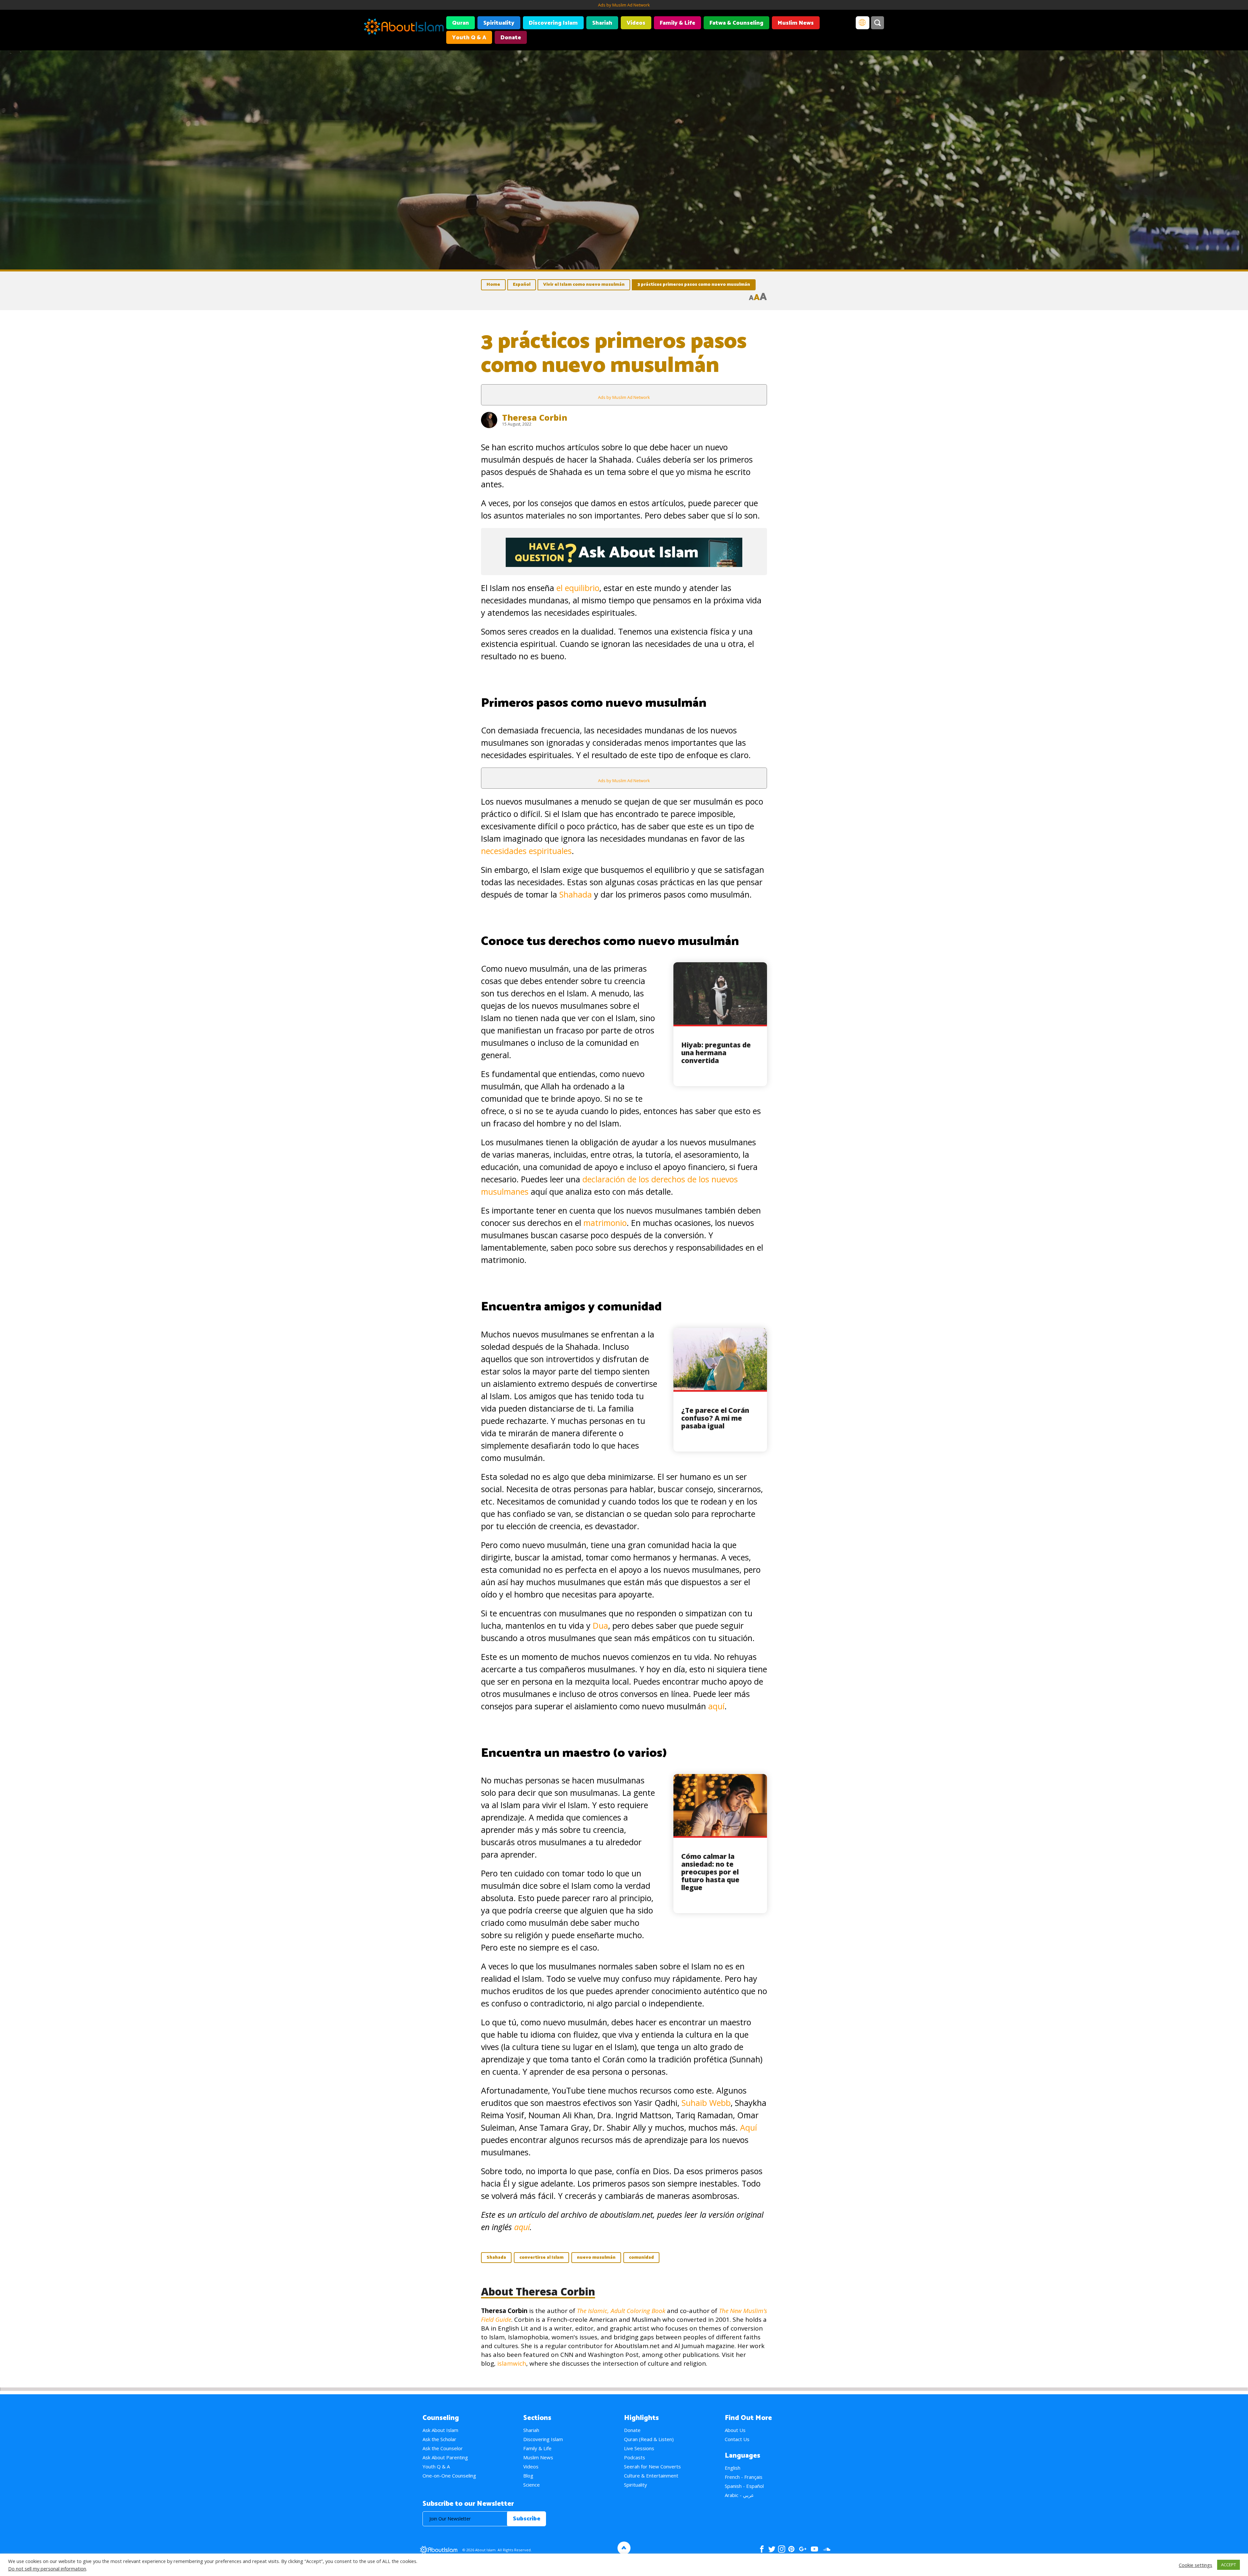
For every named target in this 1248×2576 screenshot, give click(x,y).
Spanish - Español (744, 2486)
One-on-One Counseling (449, 2476)
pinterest (791, 2549)
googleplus (803, 2549)
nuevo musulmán (596, 2258)
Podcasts (635, 2457)
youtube (814, 2549)
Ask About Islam (440, 2430)
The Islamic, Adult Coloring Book (621, 2311)
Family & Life (677, 23)
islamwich (512, 2363)
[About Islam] (404, 28)
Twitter (772, 2549)
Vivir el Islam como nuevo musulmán (584, 285)
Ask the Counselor (443, 2448)
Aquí (748, 2127)
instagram (782, 2549)
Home (493, 285)
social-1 (827, 2549)
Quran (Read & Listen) (649, 2439)
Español (522, 285)
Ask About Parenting (445, 2457)
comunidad (641, 2258)
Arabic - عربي (739, 2495)
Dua (600, 1625)
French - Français (744, 2477)
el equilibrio (578, 588)
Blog (528, 2476)
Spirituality (499, 23)
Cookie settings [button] (1196, 2565)
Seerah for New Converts (652, 2466)
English (733, 2468)
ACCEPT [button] (1228, 2565)
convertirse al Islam (541, 2258)
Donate (511, 38)
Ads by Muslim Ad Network (624, 5)
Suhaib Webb (706, 2103)
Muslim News (796, 23)
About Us (735, 2430)
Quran (461, 23)
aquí (716, 1706)
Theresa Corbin (535, 417)
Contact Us (737, 2439)
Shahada (576, 894)
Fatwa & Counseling (736, 23)
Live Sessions (639, 2448)
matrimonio (605, 1223)
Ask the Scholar (439, 2439)
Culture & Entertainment (651, 2476)
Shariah (602, 23)
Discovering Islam (553, 23)
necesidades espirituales (526, 851)
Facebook (762, 2549)
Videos (636, 23)
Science (532, 2485)
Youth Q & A (469, 38)
